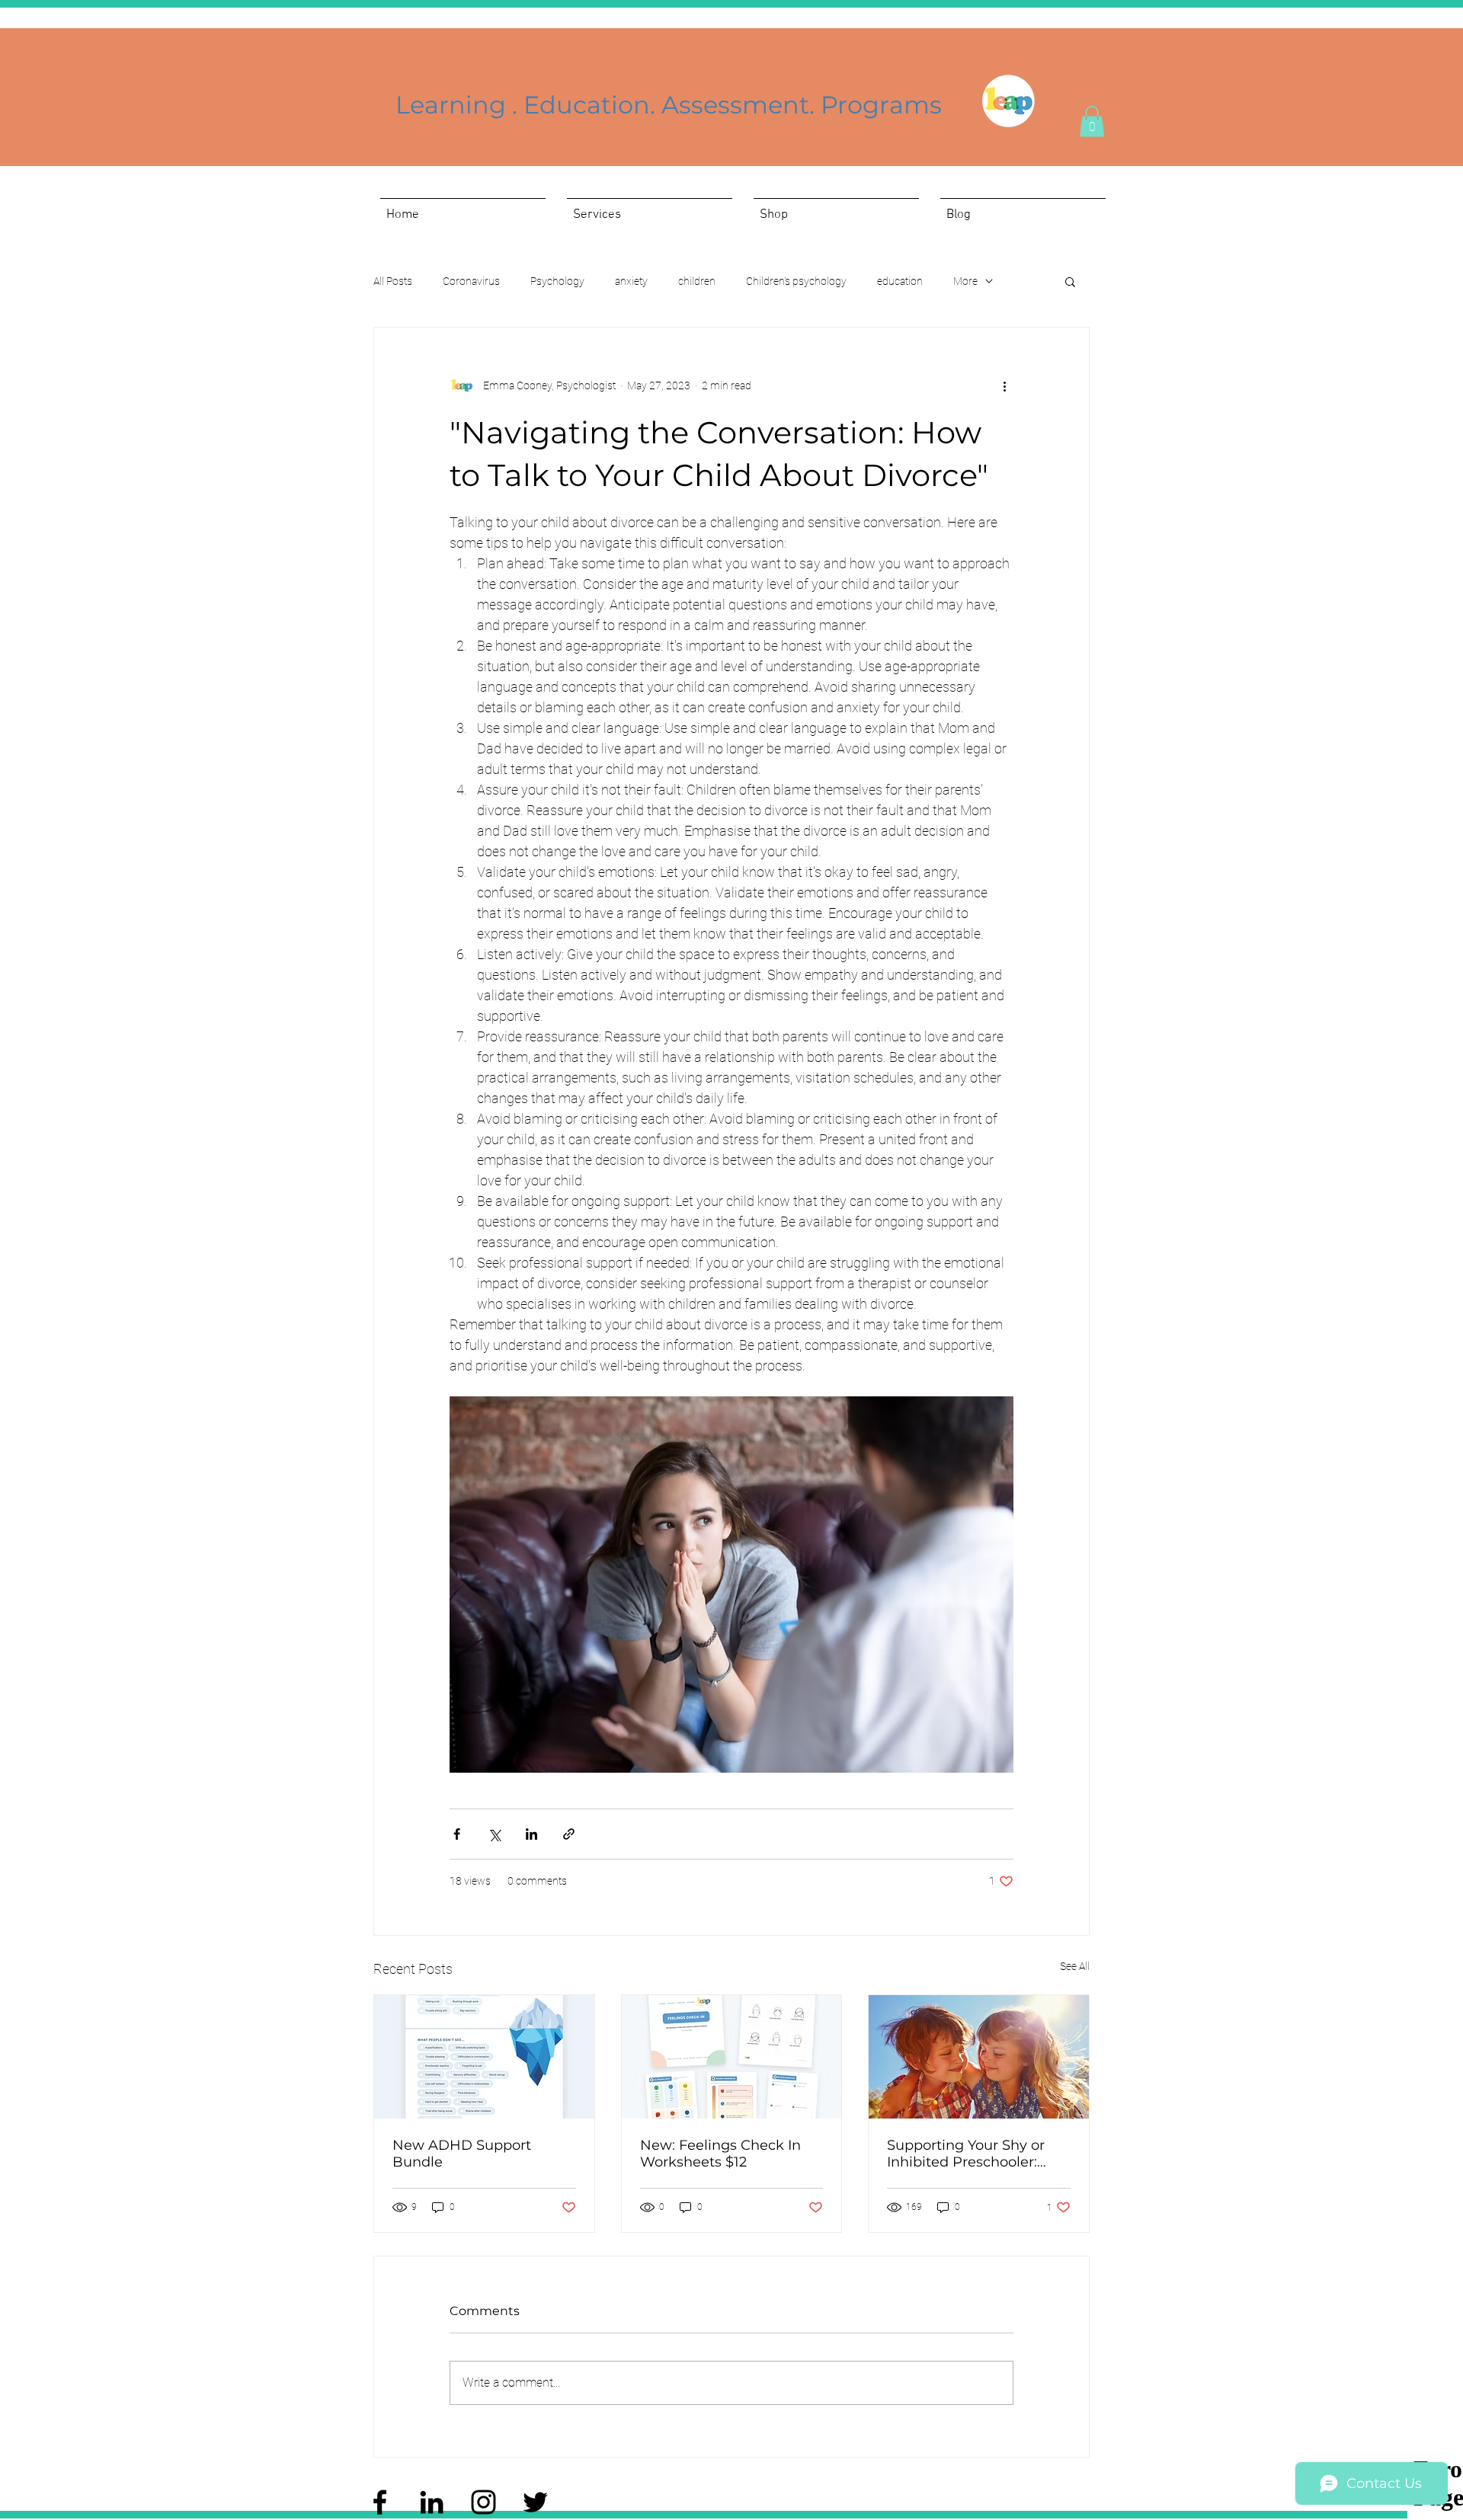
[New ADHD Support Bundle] (484, 2057)
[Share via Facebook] (457, 1834)
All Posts (393, 281)
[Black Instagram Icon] (483, 2502)
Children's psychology (796, 281)
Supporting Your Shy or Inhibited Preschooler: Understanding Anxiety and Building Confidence (973, 2154)
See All (1075, 1966)
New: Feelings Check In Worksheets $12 (720, 2154)
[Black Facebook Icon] (380, 2502)
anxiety (631, 281)
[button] (1092, 122)
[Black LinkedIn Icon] (432, 2502)
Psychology (557, 281)
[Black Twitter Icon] (535, 2502)
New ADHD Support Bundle (462, 2154)
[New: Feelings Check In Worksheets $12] (732, 2057)
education (900, 281)
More (965, 281)
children (697, 281)
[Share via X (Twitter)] (494, 1834)
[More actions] (1004, 385)
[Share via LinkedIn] (531, 1834)
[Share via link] (569, 1834)
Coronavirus (471, 281)
